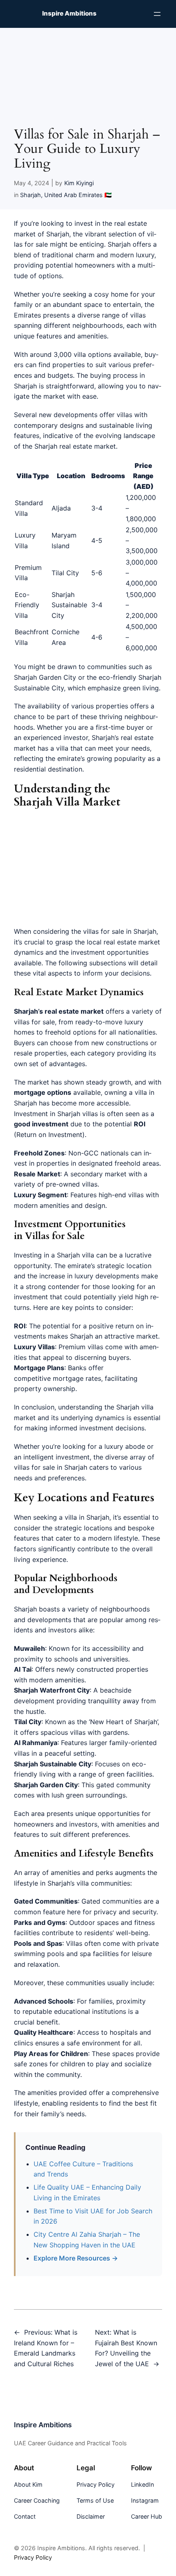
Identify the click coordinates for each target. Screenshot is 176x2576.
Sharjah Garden (38, 677)
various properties (100, 706)
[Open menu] (157, 14)
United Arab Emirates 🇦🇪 (78, 195)
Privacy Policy (33, 2557)
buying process (114, 375)
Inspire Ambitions (69, 14)
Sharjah (30, 195)
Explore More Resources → (76, 2258)
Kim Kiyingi (79, 183)
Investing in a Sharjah (47, 1255)
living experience (40, 1559)
